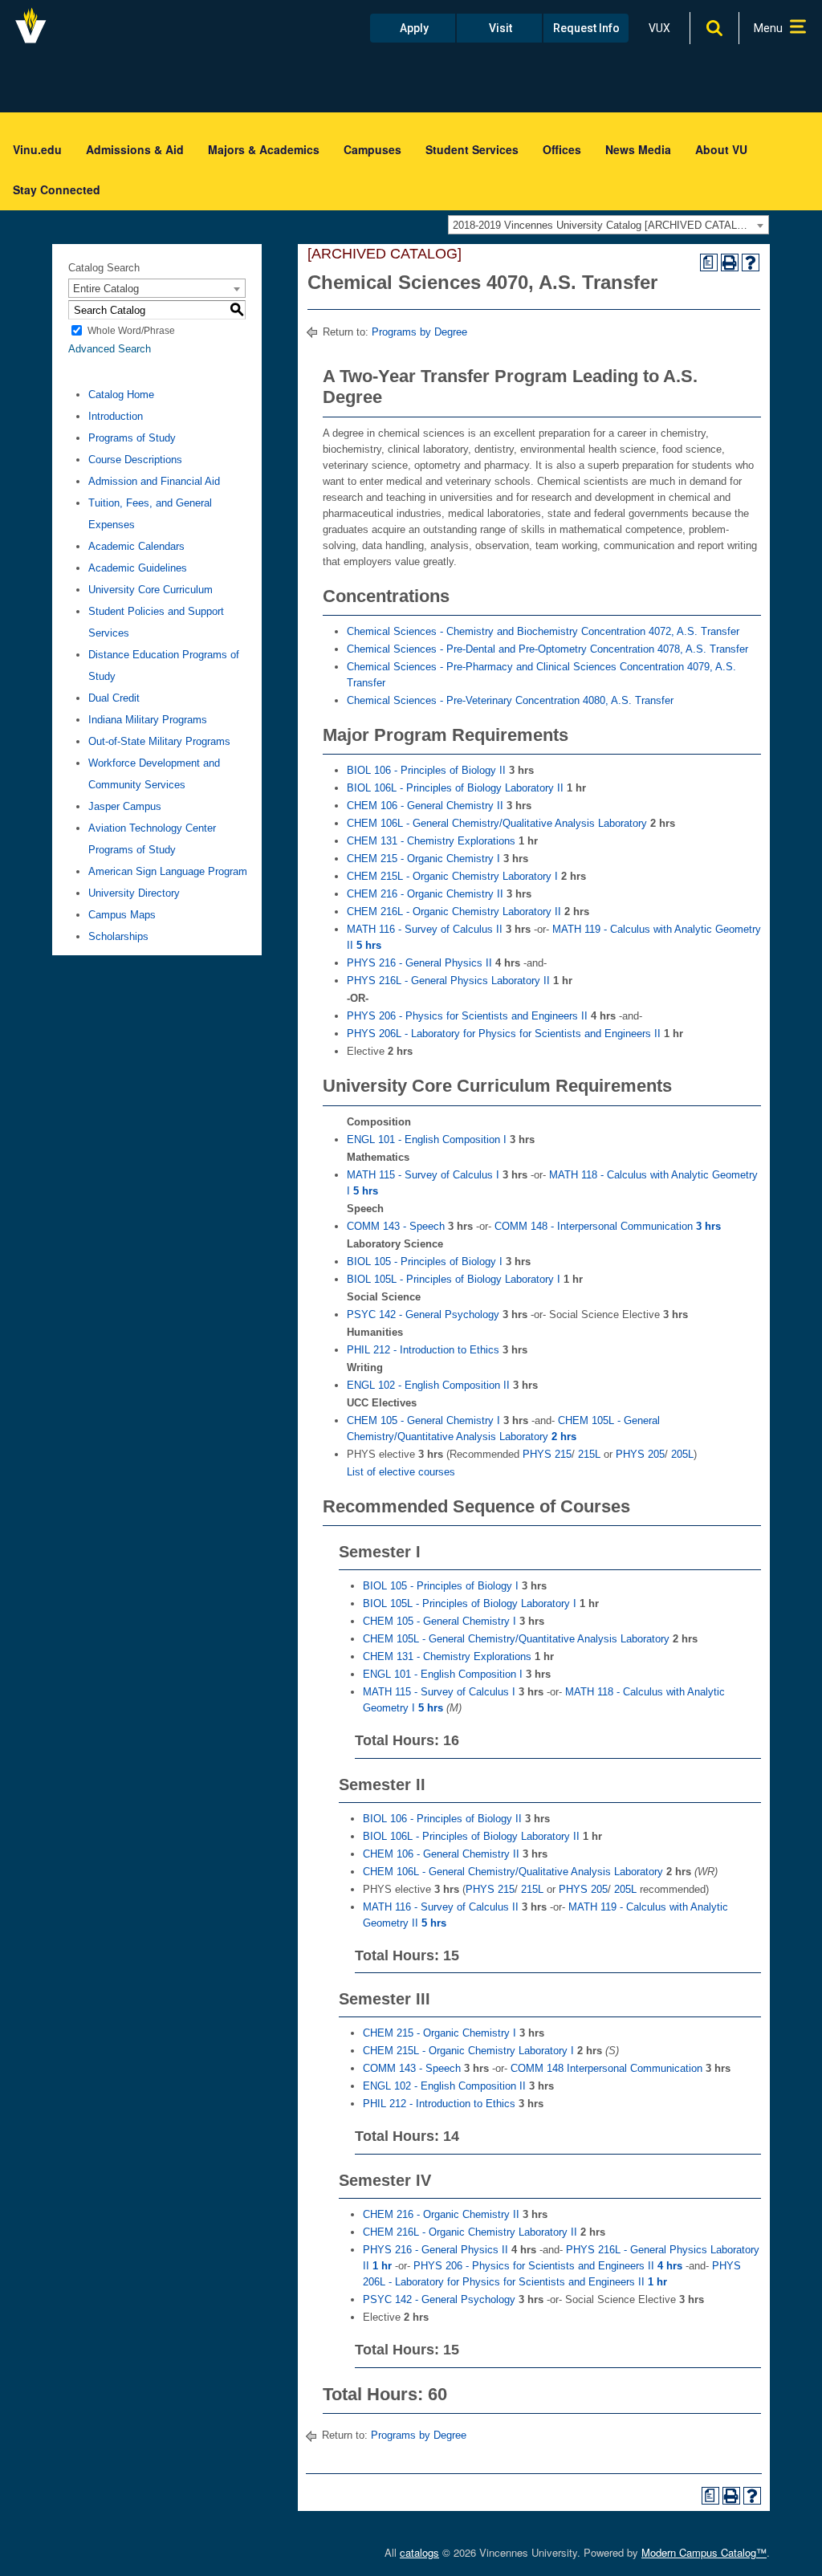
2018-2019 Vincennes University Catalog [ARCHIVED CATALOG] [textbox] (604, 225)
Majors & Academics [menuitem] (264, 149)
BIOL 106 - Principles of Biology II (426, 770)
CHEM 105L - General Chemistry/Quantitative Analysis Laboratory (516, 1639)
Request (586, 28)
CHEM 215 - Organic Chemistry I (423, 859)
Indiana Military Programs (148, 720)
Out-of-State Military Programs (159, 741)
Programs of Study (132, 438)
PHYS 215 (547, 1454)
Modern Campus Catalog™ (704, 2552)
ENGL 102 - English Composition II (428, 1385)
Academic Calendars (136, 546)
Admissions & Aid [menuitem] (135, 149)
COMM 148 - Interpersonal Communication (608, 1226)
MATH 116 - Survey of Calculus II (425, 929)
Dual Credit (114, 698)
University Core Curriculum (151, 590)
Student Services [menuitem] (472, 149)
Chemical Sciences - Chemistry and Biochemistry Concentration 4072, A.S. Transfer (543, 631)
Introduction (116, 416)
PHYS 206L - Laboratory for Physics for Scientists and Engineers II (504, 1034)
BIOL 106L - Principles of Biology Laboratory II (455, 788)
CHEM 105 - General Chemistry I (423, 1420)
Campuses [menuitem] (372, 149)
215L (588, 1454)
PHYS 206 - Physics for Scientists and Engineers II (467, 1016)
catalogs (419, 2552)
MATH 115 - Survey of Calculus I (423, 1175)
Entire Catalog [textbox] (106, 289)
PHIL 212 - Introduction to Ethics (423, 1350)
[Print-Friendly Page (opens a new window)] (730, 262)
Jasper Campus (125, 806)
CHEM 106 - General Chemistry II (425, 806)
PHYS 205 (640, 1454)
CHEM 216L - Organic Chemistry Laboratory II (454, 912)
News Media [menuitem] (638, 149)
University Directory (134, 893)
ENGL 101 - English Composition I (427, 1139)
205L (681, 1454)
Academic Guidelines (138, 568)
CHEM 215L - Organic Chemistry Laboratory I (452, 876)
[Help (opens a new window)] (751, 262)
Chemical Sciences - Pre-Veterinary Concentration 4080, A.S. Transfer (510, 700)
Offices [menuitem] (562, 149)
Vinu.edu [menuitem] (37, 149)
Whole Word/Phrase (131, 331)
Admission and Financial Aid (154, 481)
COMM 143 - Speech (396, 1226)
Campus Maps (122, 915)
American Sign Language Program (168, 871)
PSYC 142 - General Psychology (423, 1314)
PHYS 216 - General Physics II (419, 963)
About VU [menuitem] (721, 149)
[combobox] (608, 225)
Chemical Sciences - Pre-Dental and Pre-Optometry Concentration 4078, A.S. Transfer (547, 649)
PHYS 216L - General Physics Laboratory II (448, 981)
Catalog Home (121, 395)
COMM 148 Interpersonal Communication (606, 2068)
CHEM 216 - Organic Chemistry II (425, 894)
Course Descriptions (135, 460)
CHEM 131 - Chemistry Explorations (431, 841)
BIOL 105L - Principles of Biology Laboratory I (454, 1279)
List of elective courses (401, 1472)
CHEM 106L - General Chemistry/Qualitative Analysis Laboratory (497, 823)
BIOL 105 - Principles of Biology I (425, 1262)
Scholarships (118, 936)
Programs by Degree (419, 332)
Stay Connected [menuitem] (57, 189)
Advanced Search (110, 349)
